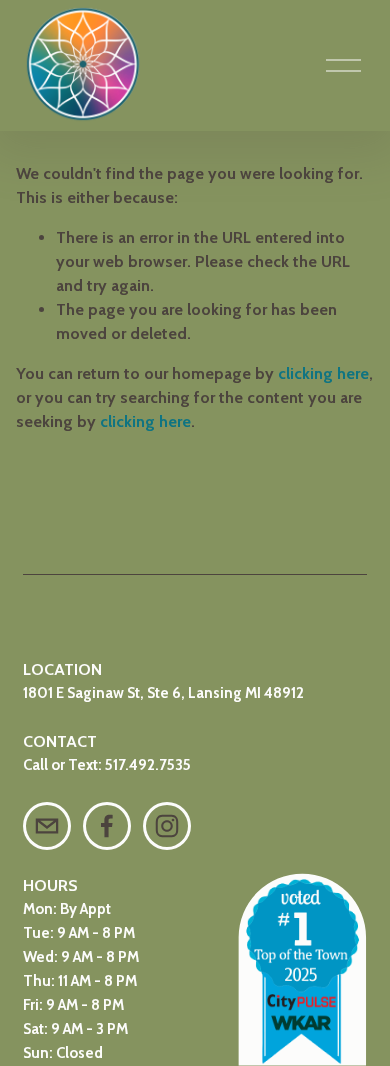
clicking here (323, 373)
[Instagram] (167, 826)
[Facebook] (107, 826)
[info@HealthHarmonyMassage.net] (47, 826)
